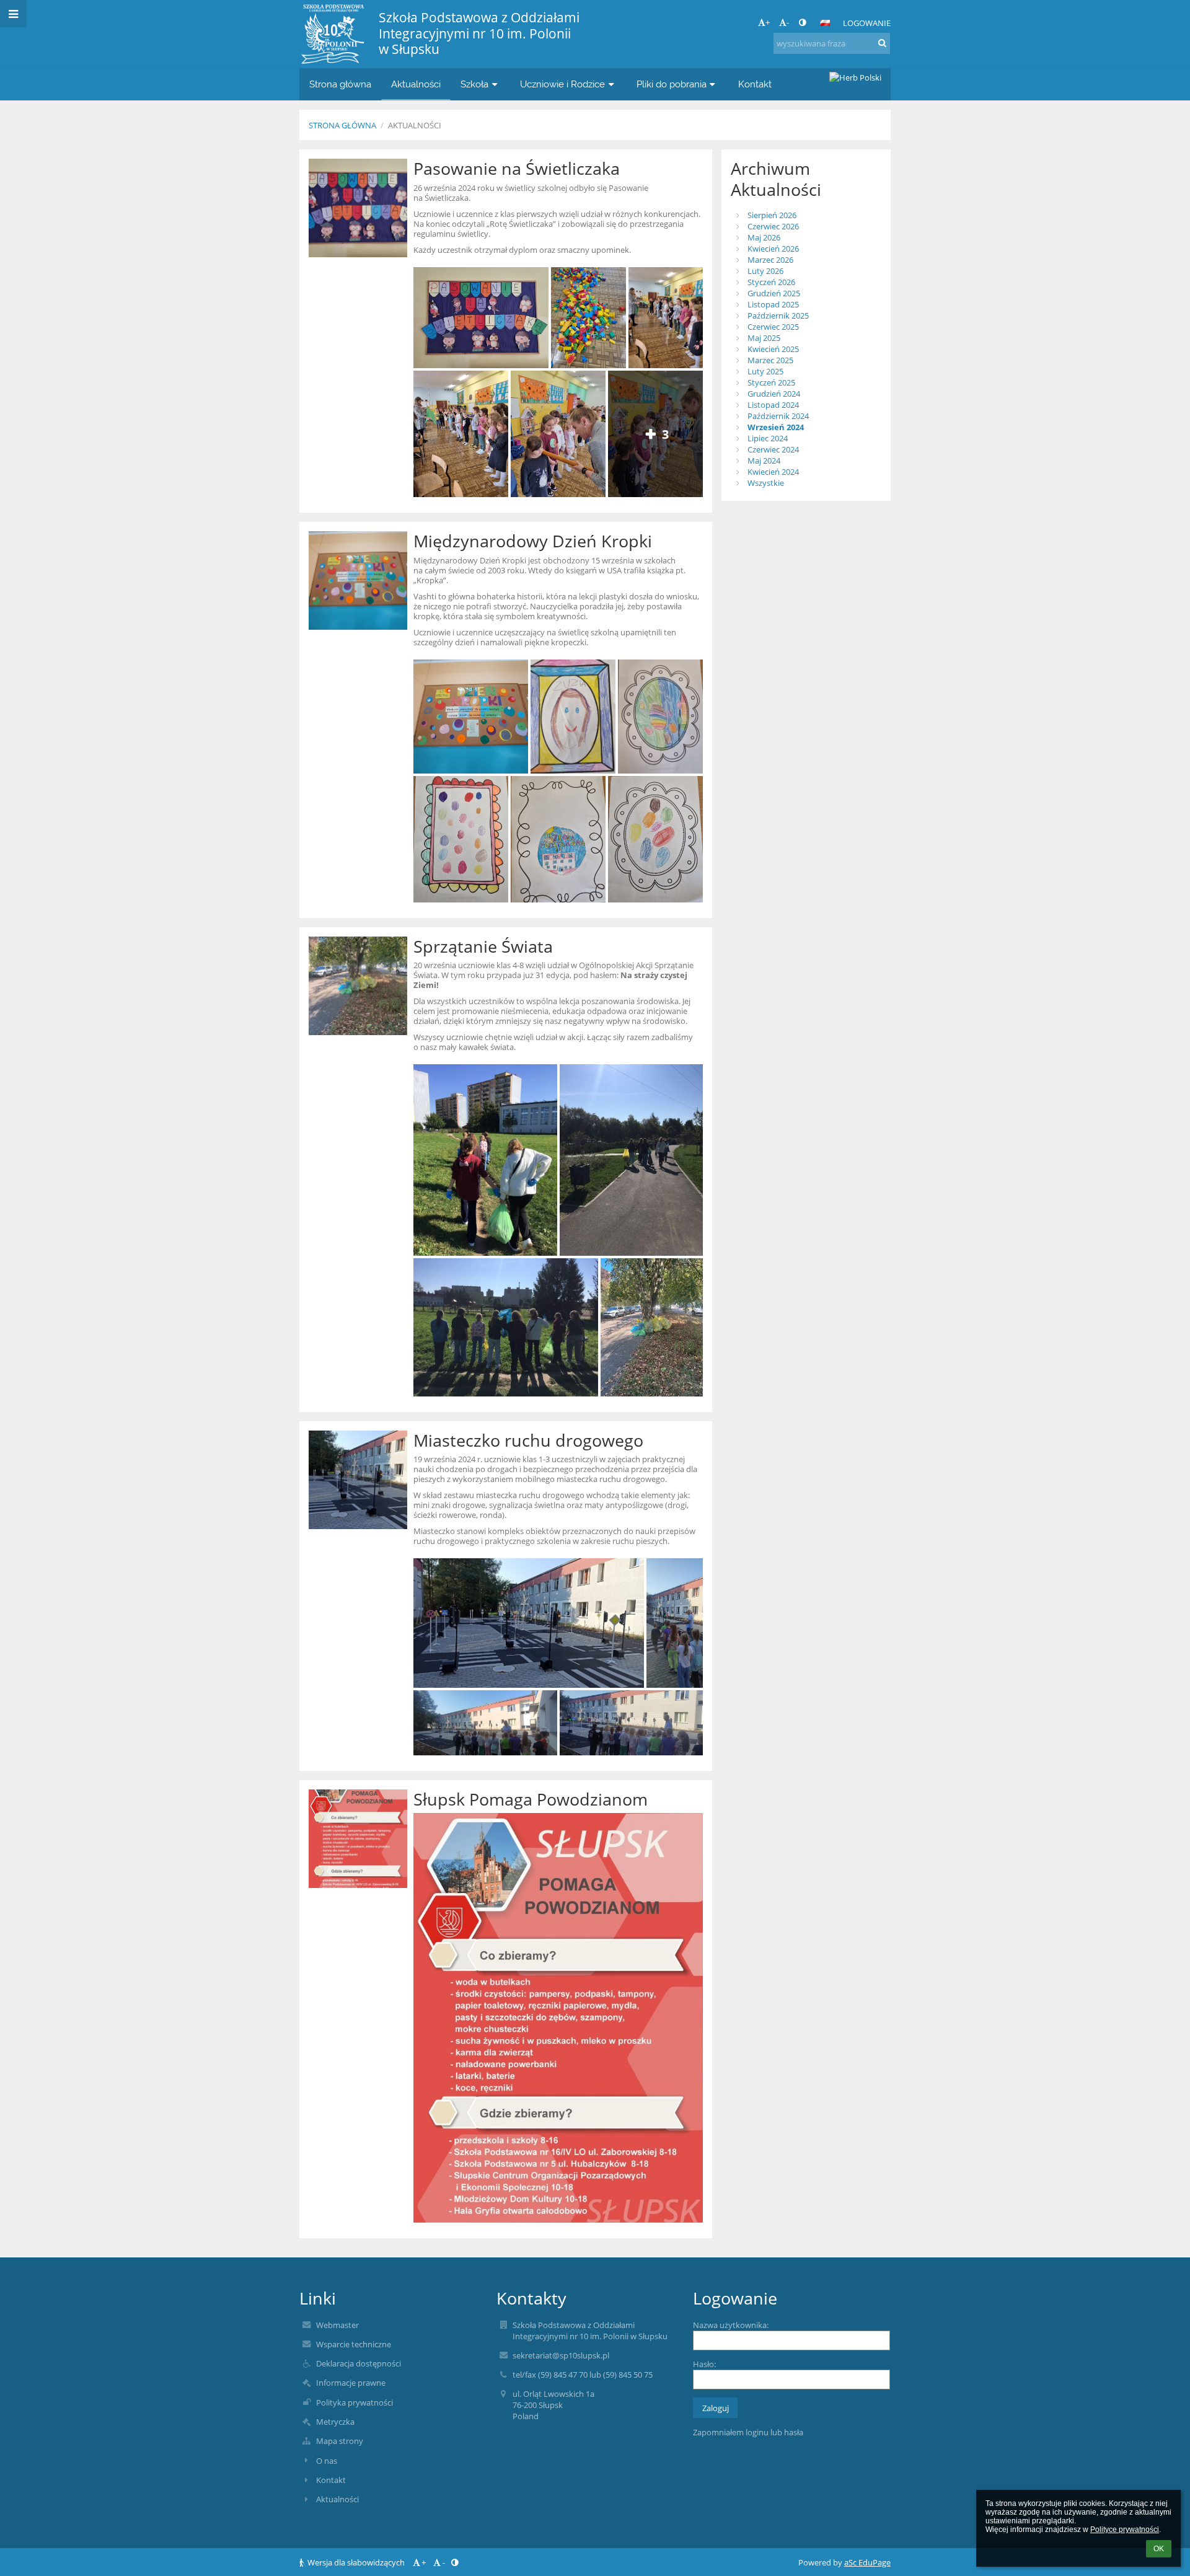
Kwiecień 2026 (773, 249)
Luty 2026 (765, 271)
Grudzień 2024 (774, 394)
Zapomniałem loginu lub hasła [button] (748, 2432)
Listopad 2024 (773, 405)
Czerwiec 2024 (773, 449)
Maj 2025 (764, 338)
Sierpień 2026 (772, 215)
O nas (327, 2461)
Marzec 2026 (770, 260)
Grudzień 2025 (774, 293)
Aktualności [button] (416, 84)
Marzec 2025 (770, 360)
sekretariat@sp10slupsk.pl (561, 2355)
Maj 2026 (764, 237)
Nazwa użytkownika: (731, 2325)
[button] (802, 22)
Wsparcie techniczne (354, 2344)
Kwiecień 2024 (773, 472)
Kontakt (331, 2480)
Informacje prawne (351, 2383)
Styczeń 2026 (771, 282)
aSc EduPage (867, 2562)
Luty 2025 (765, 371)
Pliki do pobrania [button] (672, 84)
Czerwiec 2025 (773, 327)
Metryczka (335, 2422)
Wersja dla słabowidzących (356, 2562)
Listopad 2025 (773, 304)
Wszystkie (766, 483)
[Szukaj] (882, 43)
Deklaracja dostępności (359, 2363)
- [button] (788, 22)
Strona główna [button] (340, 84)
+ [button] (768, 22)
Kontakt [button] (755, 84)
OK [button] (1159, 2549)
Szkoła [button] (474, 84)
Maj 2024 (764, 461)
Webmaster (337, 2325)
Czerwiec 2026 (773, 226)
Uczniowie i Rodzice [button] (562, 84)
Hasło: (704, 2364)
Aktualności (415, 125)
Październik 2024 (778, 416)
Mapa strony (340, 2441)
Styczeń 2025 (771, 382)
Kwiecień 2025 (773, 349)
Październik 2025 (778, 315)
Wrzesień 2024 (776, 427)
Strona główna (342, 125)
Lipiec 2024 (768, 438)
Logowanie (867, 23)
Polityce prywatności (1125, 2530)
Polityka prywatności (355, 2402)
